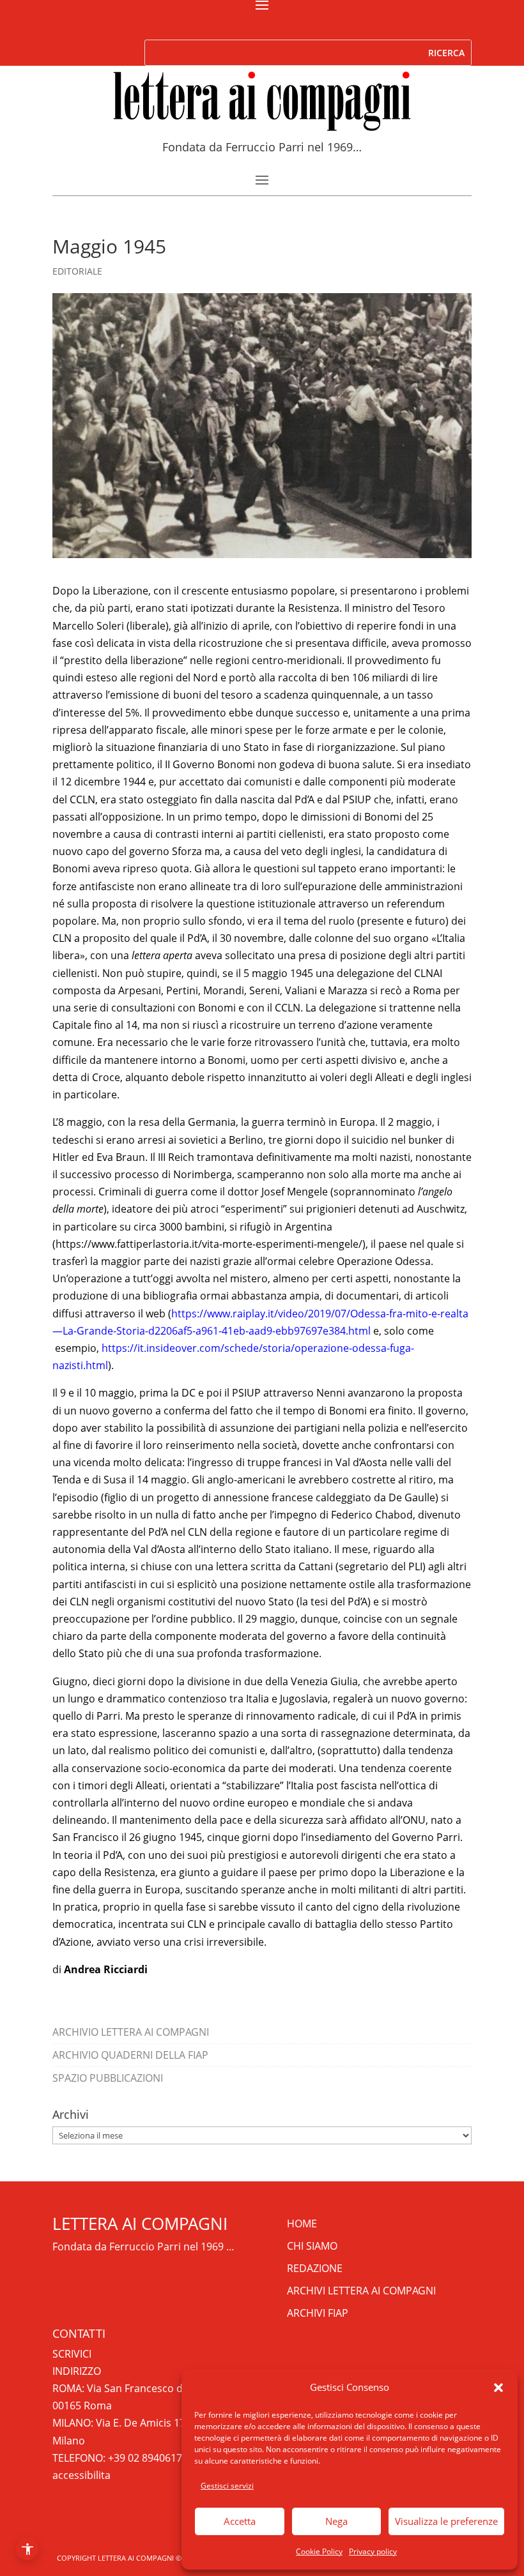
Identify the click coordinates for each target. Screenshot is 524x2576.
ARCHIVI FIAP (318, 2313)
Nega (336, 2521)
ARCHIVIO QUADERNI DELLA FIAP (130, 2055)
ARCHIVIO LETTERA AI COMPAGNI (131, 2032)
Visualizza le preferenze (446, 2521)
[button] (498, 2388)
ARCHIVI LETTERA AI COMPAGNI (361, 2291)
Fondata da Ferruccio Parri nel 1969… (262, 147)
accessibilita (81, 2475)
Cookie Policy (319, 2551)
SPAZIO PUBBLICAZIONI (108, 2078)
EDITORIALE (77, 271)
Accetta (240, 2521)
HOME (302, 2224)
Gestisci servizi (227, 2486)
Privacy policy (373, 2551)
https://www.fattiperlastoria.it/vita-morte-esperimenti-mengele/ (209, 1244)
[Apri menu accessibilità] (27, 2549)
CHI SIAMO (312, 2246)
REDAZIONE (315, 2268)
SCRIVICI (72, 2354)
